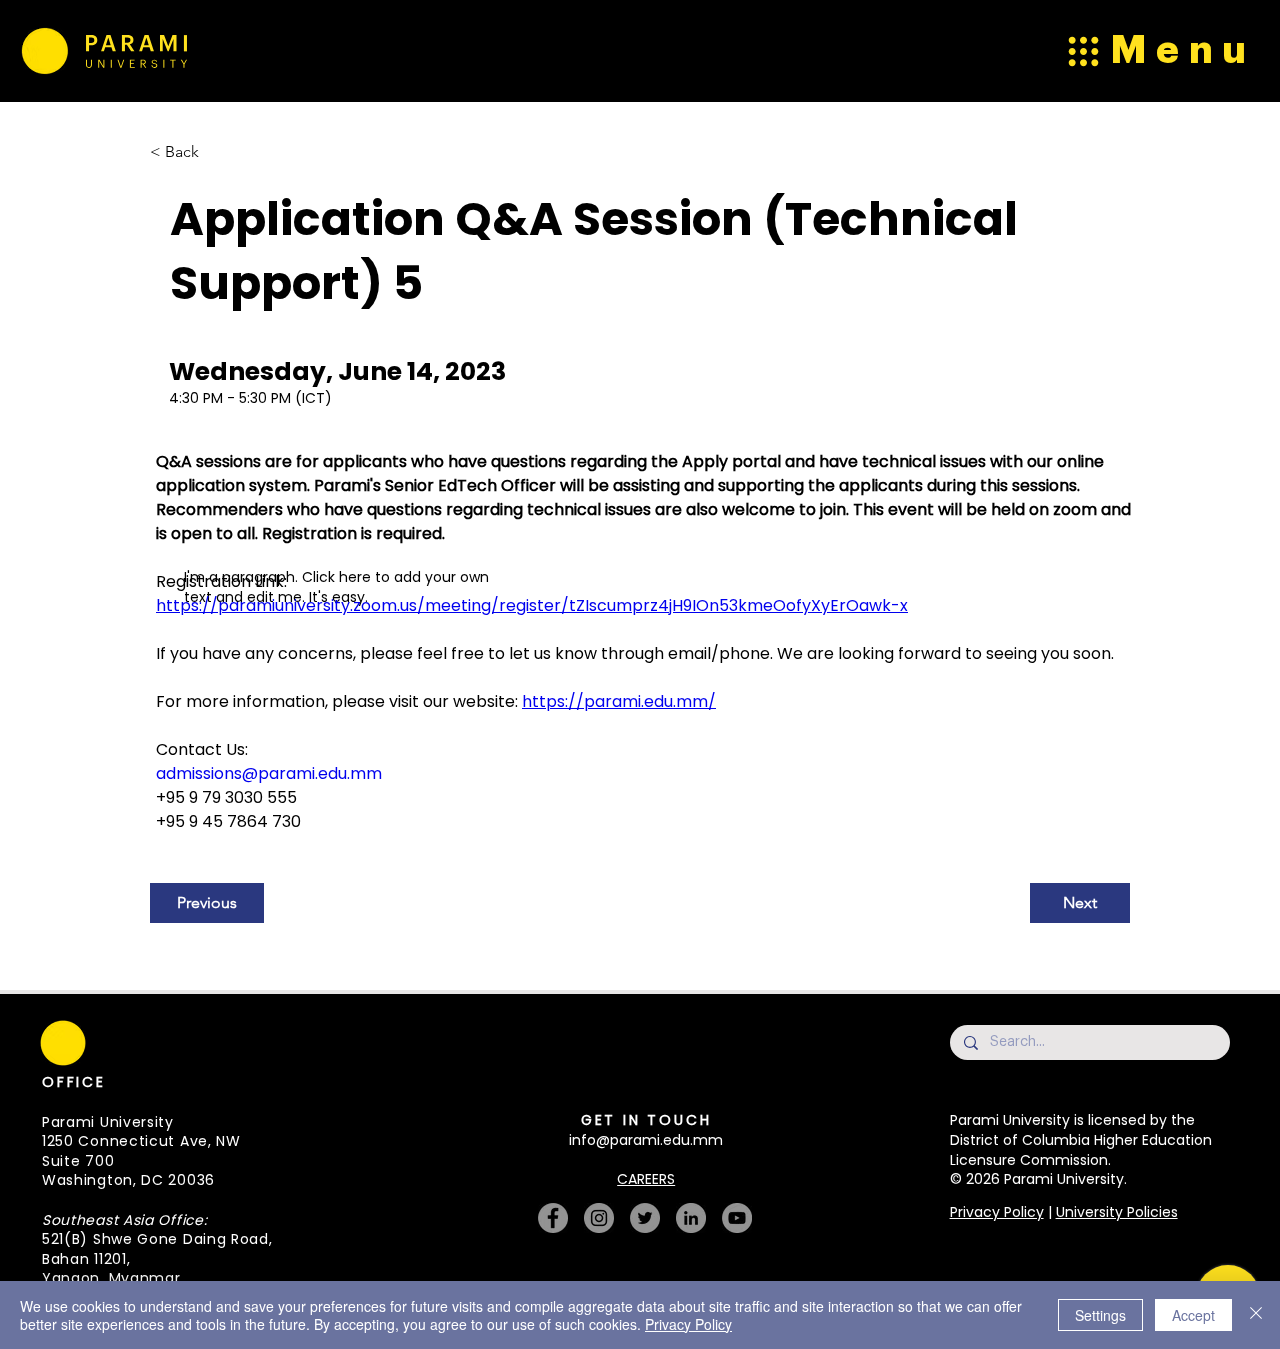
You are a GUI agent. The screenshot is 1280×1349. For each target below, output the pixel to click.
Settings (1100, 1315)
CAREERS (646, 1179)
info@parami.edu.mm (646, 1140)
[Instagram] (599, 1218)
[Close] (1256, 1315)
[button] (366, 1007)
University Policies (1117, 1212)
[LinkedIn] (691, 1218)
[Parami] (43, 50)
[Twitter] (645, 1218)
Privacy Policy (997, 1212)
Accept (1193, 1315)
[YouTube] (737, 1218)
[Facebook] (553, 1218)
